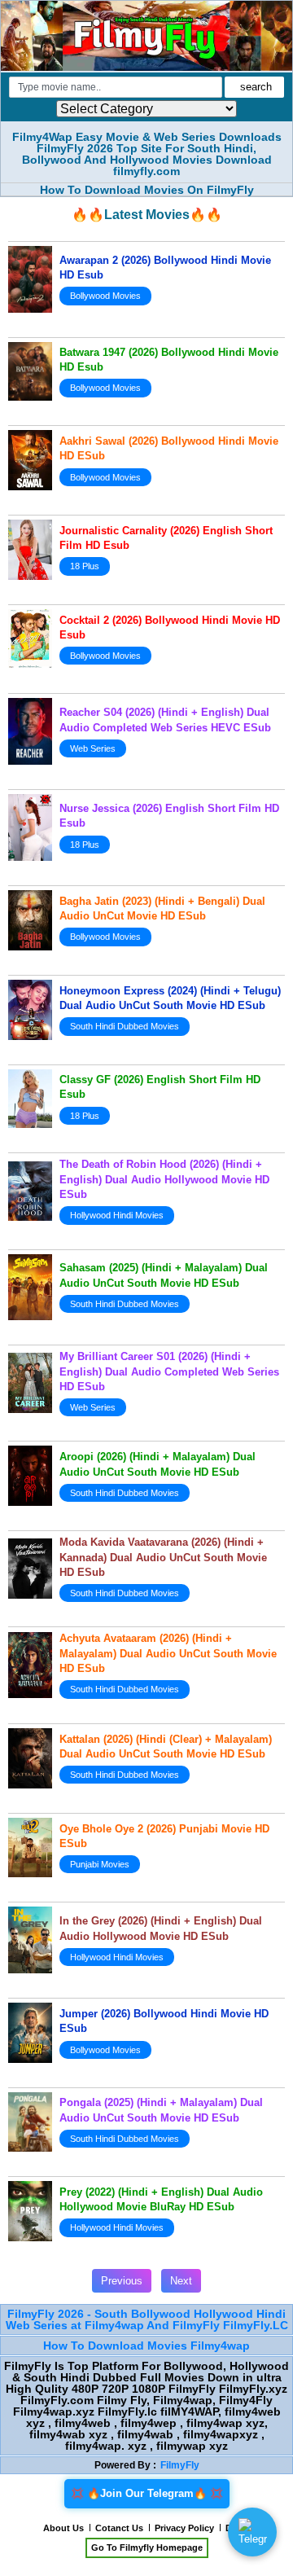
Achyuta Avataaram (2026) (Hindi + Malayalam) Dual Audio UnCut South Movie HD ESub (168, 1653)
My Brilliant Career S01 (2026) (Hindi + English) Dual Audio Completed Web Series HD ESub (169, 1371)
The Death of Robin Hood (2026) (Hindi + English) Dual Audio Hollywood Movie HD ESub (164, 1179)
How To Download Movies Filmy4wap (146, 2346)
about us (63, 2528)
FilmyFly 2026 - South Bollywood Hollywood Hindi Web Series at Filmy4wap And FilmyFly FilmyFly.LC (147, 2319)
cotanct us (119, 2528)
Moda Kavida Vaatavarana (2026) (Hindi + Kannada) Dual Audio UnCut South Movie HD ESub (163, 1557)
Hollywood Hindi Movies (117, 1215)
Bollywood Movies (105, 296)
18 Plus (85, 566)
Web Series (93, 748)
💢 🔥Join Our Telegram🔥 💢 (147, 2493)
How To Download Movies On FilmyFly (147, 190)
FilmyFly (180, 2465)
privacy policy (184, 2528)
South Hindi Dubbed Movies (125, 1026)
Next (181, 2281)
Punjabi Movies (100, 1864)
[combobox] (116, 87)
